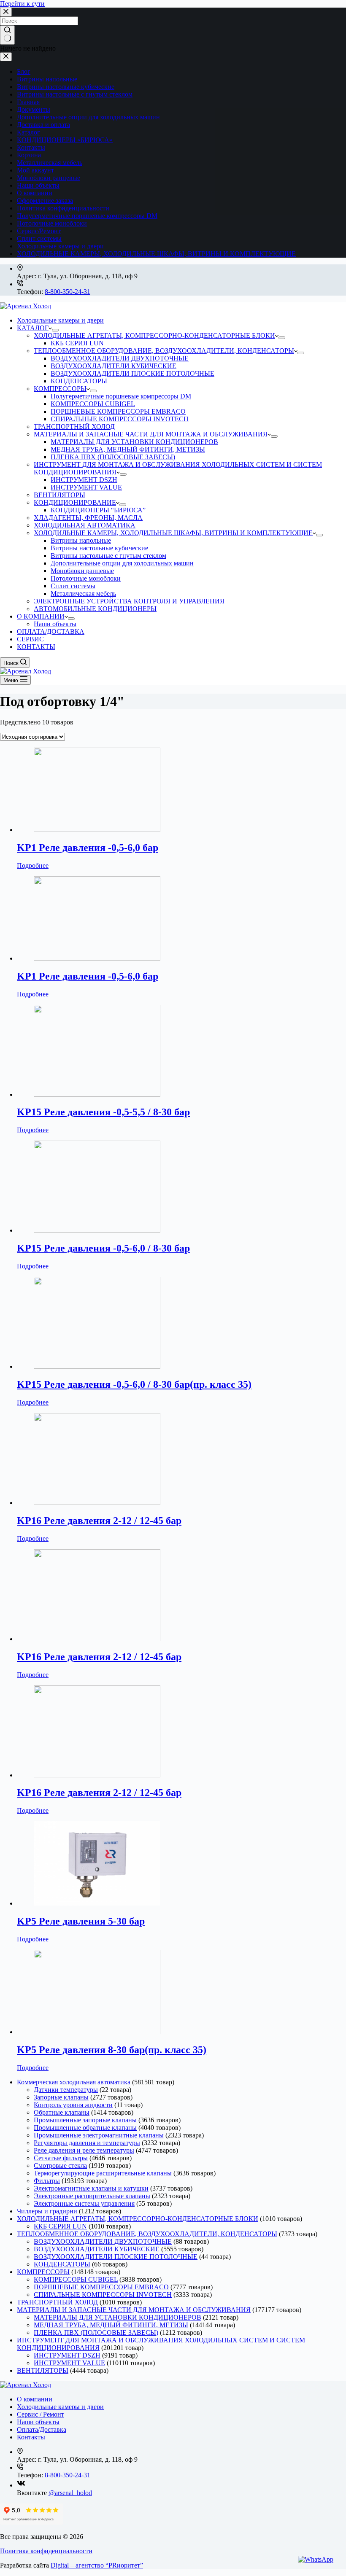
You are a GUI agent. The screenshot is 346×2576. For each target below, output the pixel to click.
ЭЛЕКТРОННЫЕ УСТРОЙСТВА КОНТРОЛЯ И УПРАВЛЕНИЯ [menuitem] (129, 601)
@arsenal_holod (70, 2493)
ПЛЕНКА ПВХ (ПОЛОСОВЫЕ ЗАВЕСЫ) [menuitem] (113, 457)
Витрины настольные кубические (66, 87)
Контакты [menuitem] (31, 2437)
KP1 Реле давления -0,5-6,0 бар (88, 848)
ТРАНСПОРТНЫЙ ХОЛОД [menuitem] (74, 427)
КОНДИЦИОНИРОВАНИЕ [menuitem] (75, 502)
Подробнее (33, 865)
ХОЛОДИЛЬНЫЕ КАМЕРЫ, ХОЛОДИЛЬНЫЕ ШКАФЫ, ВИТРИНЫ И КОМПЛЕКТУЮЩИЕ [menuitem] (173, 533)
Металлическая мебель (50, 163)
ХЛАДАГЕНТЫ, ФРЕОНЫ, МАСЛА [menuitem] (88, 518)
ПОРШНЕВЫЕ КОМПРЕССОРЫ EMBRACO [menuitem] (118, 411)
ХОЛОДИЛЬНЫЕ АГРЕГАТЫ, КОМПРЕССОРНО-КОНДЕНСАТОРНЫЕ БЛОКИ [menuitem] (154, 335)
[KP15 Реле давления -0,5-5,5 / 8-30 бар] (97, 1094)
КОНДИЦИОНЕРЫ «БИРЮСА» (65, 140)
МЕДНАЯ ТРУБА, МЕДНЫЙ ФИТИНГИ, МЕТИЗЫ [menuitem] (128, 449)
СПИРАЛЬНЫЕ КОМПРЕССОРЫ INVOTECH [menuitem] (120, 419)
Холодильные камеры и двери (60, 246)
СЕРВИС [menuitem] (30, 639)
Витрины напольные (47, 79)
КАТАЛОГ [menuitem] (33, 328)
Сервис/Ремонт (39, 231)
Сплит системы (39, 238)
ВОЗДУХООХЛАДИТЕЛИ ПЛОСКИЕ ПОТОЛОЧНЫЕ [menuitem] (132, 373)
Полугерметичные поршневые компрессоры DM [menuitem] (121, 396)
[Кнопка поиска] (7, 35)
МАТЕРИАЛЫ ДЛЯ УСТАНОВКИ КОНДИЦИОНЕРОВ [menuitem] (134, 442)
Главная (28, 102)
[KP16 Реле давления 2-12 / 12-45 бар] (97, 1503)
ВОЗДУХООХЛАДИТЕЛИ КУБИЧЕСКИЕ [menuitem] (114, 366)
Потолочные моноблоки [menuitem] (86, 578)
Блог (24, 71)
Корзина (29, 155)
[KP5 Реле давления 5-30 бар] (97, 1903)
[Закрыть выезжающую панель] (6, 57)
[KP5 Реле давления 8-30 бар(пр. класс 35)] (97, 2032)
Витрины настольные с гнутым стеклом (75, 94)
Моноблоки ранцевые (49, 178)
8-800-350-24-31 (68, 292)
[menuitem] (55, 330)
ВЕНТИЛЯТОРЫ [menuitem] (59, 495)
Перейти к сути (22, 4)
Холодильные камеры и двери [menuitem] (60, 320)
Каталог (28, 132)
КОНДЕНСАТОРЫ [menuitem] (79, 381)
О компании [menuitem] (35, 2399)
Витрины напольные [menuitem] (81, 540)
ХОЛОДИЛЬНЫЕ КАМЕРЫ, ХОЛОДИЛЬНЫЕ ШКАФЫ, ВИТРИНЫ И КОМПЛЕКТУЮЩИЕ (156, 254)
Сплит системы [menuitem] (73, 586)
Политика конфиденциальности (63, 208)
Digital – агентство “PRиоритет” (97, 2565)
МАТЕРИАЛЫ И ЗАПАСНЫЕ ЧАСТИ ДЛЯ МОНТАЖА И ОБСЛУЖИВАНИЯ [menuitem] (151, 434)
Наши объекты (38, 185)
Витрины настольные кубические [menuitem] (99, 548)
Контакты (31, 147)
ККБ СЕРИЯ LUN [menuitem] (77, 343)
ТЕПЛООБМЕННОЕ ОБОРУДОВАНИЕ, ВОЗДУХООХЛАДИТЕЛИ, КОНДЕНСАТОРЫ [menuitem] (164, 351)
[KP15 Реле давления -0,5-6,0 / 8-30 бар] (97, 1230)
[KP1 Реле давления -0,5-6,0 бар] (97, 830)
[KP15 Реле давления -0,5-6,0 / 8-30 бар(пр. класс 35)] (97, 1366)
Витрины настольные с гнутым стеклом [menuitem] (108, 556)
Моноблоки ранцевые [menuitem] (82, 571)
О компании (35, 193)
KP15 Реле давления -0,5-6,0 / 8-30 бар (103, 1248)
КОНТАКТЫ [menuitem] (36, 647)
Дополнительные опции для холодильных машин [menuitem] (122, 563)
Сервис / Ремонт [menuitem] (41, 2414)
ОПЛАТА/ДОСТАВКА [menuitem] (51, 631)
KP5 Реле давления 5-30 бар (81, 1921)
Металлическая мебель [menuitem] (83, 594)
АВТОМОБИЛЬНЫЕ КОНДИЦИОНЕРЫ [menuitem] (95, 609)
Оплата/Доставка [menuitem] (42, 2429)
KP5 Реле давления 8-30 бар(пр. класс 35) (112, 2050)
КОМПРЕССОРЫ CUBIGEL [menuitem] (93, 404)
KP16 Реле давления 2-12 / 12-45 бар (99, 1521)
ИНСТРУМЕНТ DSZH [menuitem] (84, 480)
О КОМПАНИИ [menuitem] (41, 616)
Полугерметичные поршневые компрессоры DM (87, 216)
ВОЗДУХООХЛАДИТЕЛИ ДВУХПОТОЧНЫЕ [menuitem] (120, 358)
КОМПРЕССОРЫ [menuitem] (60, 389)
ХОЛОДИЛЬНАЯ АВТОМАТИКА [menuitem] (85, 525)
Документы (34, 109)
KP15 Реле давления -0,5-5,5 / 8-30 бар (103, 1112)
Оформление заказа (45, 201)
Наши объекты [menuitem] (55, 624)
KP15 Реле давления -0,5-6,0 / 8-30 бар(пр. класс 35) (134, 1384)
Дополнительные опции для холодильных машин (88, 117)
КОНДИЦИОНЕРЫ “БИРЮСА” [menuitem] (98, 510)
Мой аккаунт (35, 170)
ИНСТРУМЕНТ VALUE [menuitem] (86, 487)
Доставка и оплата (43, 125)
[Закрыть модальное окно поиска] (6, 12)
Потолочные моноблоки (52, 223)
